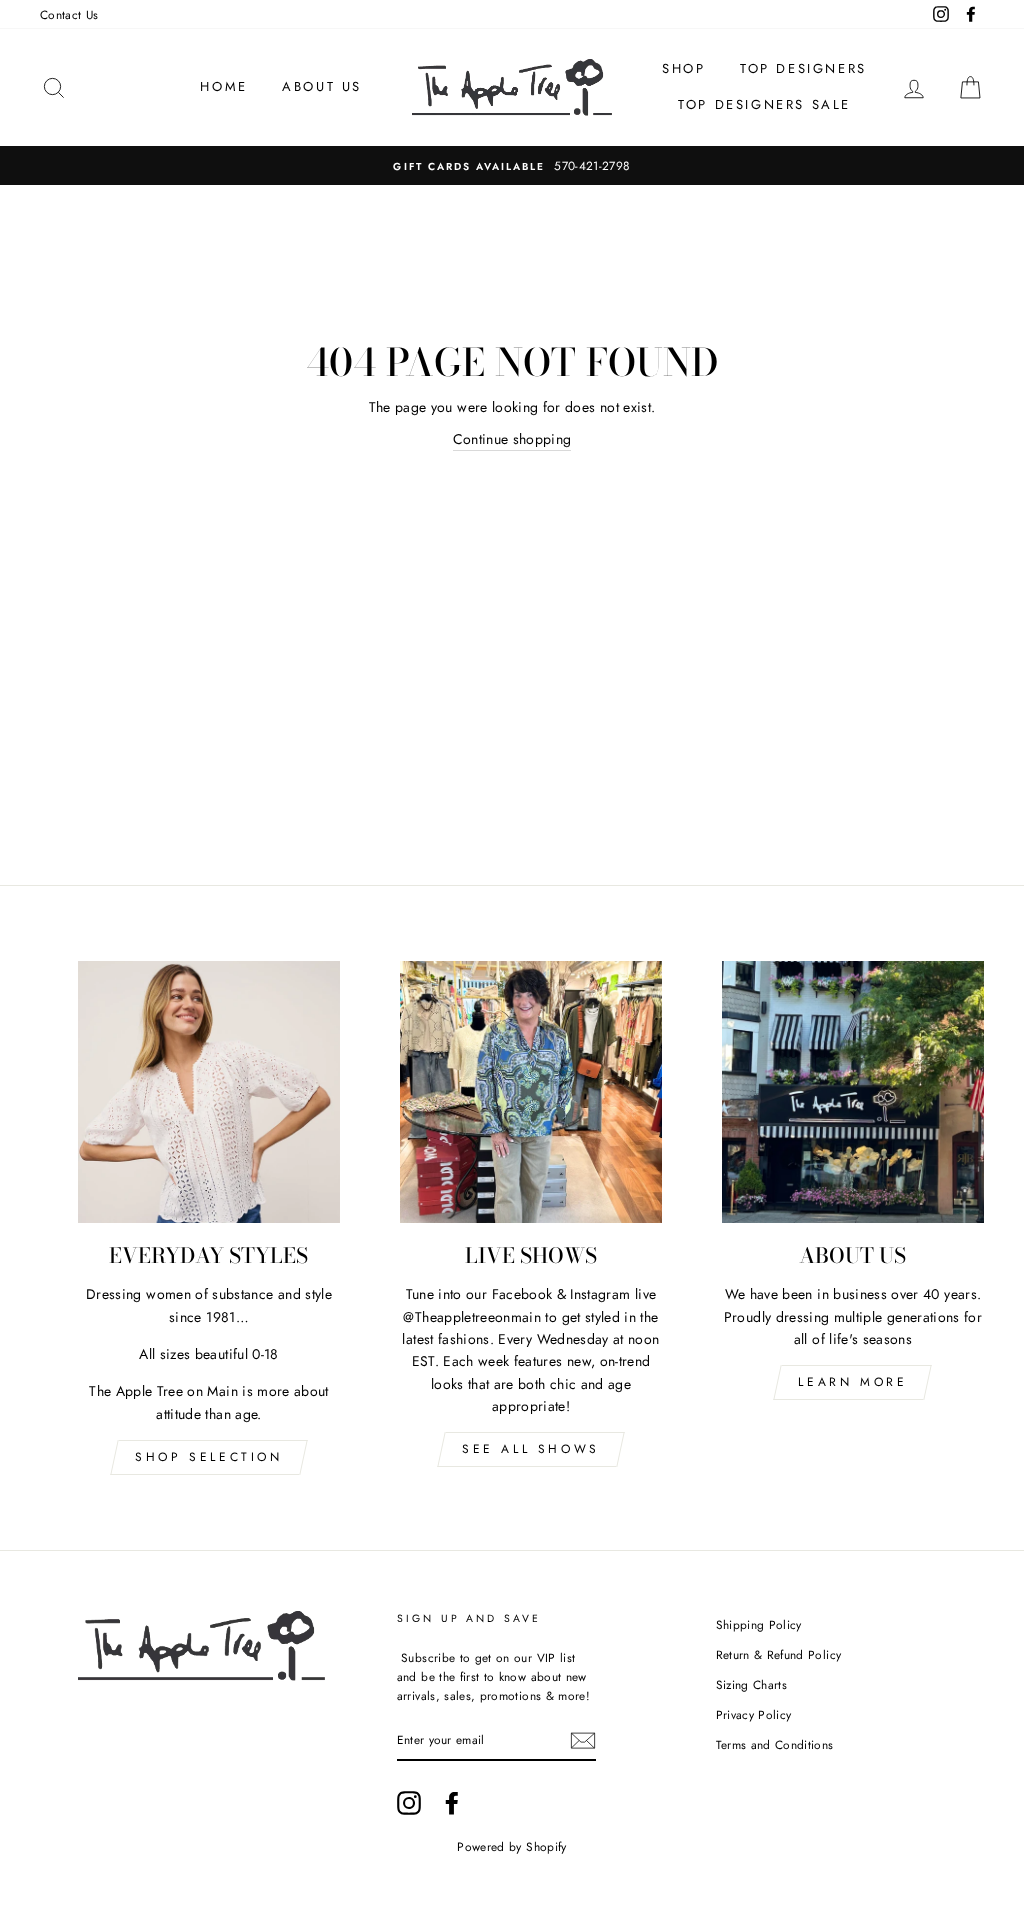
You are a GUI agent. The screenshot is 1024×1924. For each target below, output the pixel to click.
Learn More (852, 1382)
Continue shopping (512, 439)
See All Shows (531, 1449)
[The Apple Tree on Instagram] (409, 1803)
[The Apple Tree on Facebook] (452, 1803)
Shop (683, 68)
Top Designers (803, 68)
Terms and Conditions (775, 1744)
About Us (322, 86)
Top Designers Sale (764, 104)
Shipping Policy (759, 1624)
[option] (512, 165)
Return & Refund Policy (779, 1654)
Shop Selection (208, 1457)
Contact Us (69, 14)
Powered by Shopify (511, 1847)
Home (223, 86)
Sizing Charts (752, 1684)
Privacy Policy (754, 1714)
